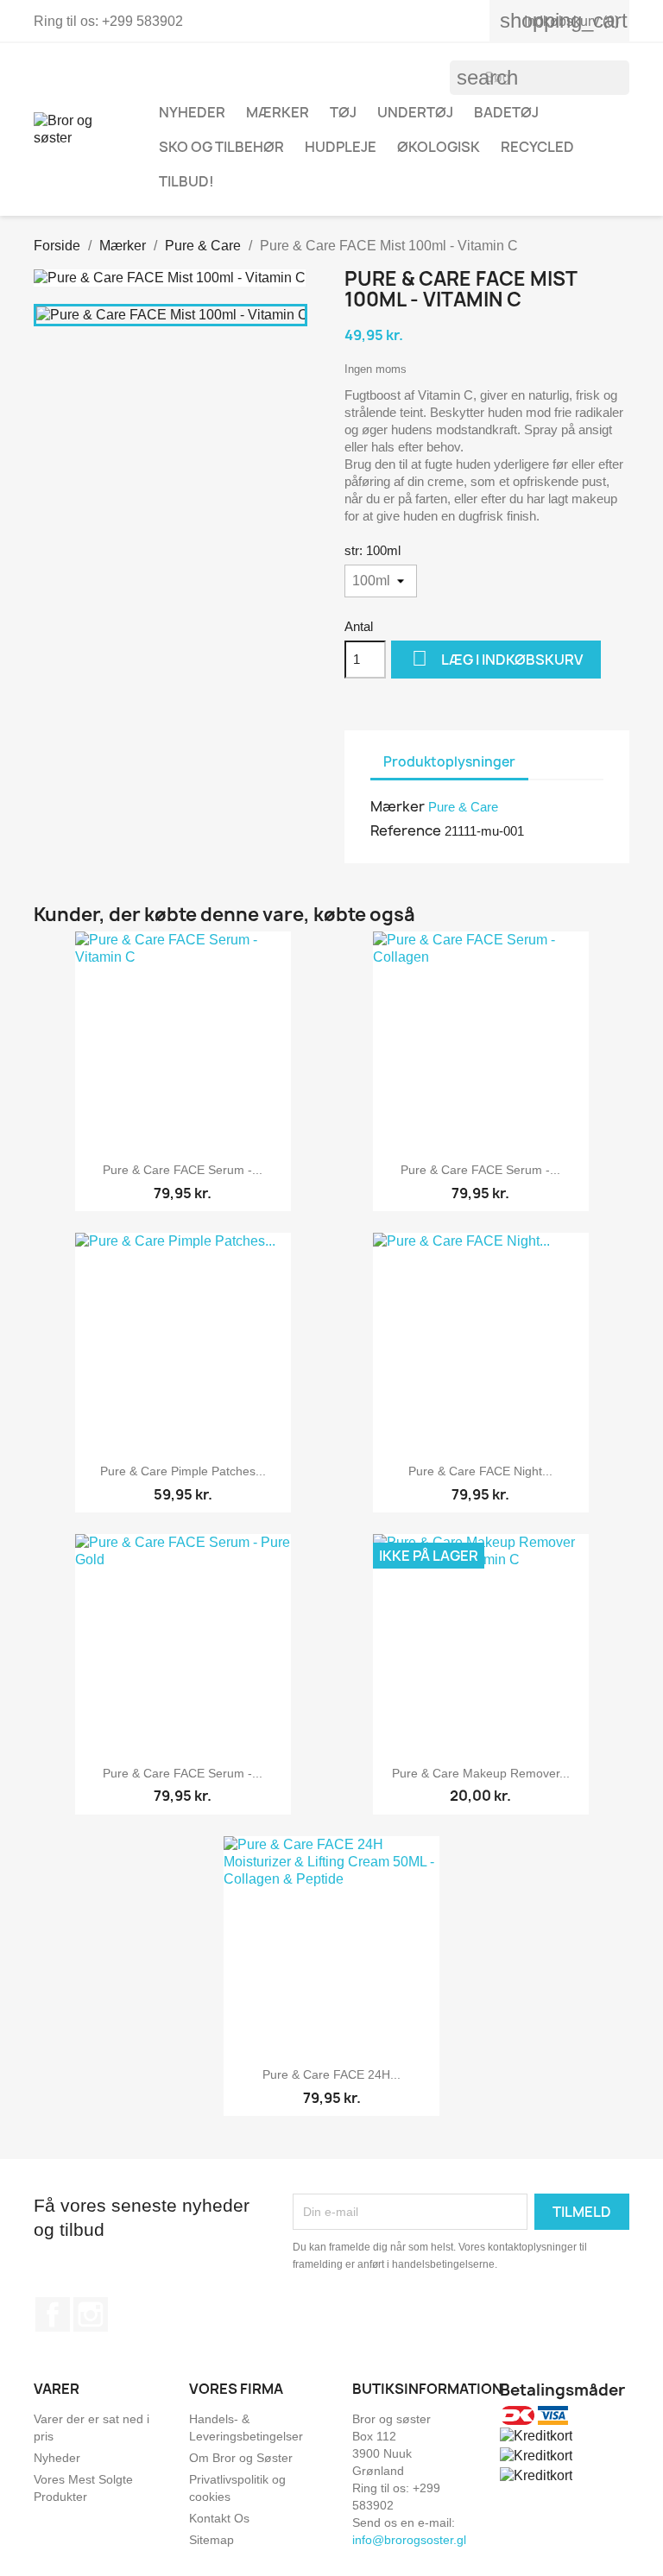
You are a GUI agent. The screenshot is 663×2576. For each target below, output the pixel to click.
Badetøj (506, 112)
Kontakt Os (219, 2518)
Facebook (53, 2314)
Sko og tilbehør (221, 147)
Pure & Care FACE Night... (480, 1471)
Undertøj (415, 112)
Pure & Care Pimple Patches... (183, 1471)
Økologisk (439, 147)
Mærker (278, 112)
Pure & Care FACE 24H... (331, 2074)
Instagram (91, 2314)
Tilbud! (186, 181)
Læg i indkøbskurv (497, 658)
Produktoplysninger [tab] (449, 762)
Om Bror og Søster (241, 2458)
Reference (406, 830)
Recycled (537, 147)
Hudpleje (341, 147)
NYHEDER (192, 112)
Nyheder (57, 2458)
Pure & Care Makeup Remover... (481, 1773)
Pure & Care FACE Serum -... (183, 1170)
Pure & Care (463, 807)
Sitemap (212, 2540)
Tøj (343, 112)
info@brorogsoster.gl (409, 2540)
